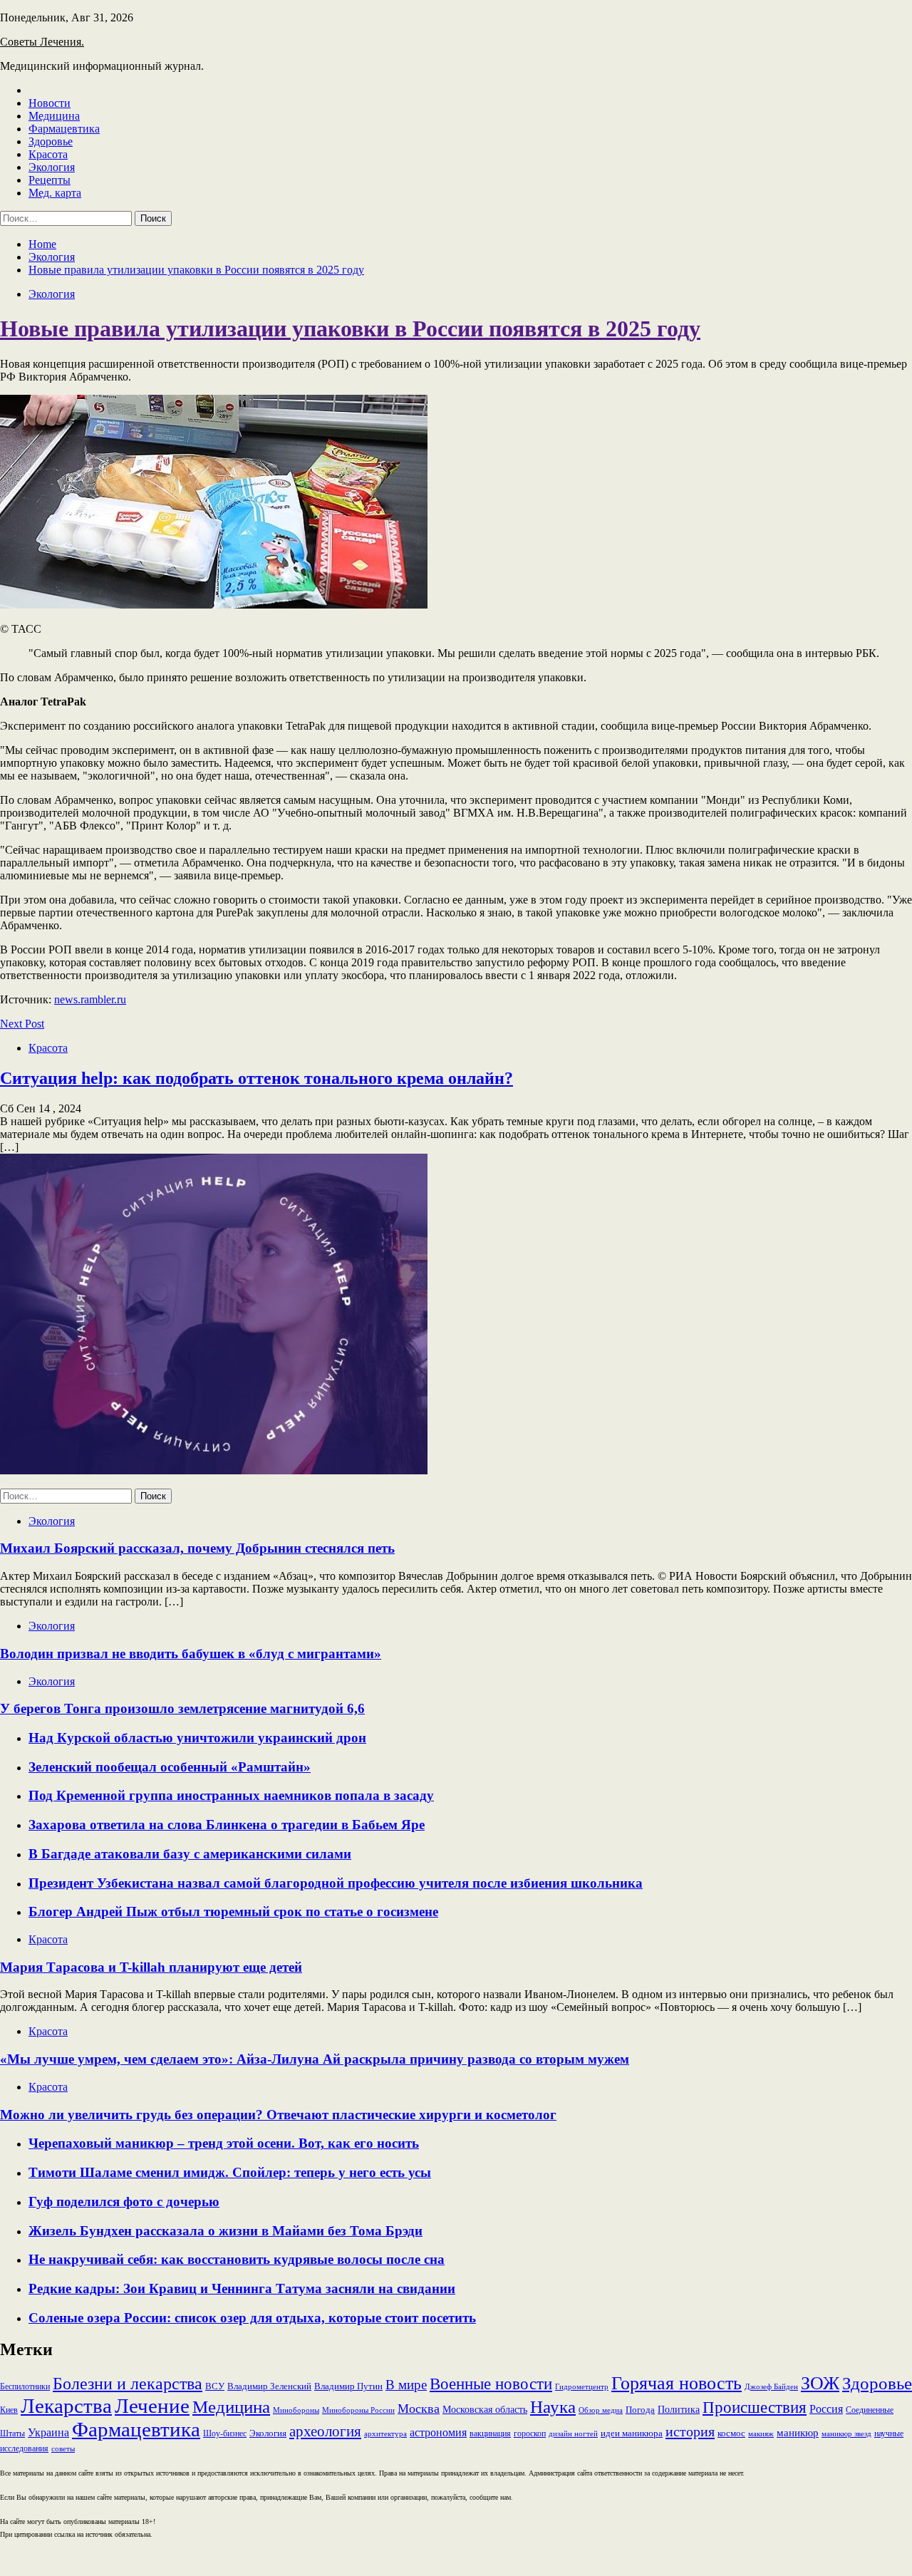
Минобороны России (358, 2410)
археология (325, 2431)
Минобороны (296, 2410)
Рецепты (50, 180)
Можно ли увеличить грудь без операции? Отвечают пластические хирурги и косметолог (278, 2115)
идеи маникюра (632, 2433)
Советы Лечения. (42, 42)
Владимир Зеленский (269, 2386)
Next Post (22, 1024)
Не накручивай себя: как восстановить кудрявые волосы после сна (237, 2259)
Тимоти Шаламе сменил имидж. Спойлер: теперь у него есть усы (230, 2172)
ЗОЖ (820, 2383)
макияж (761, 2433)
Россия (826, 2409)
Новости (50, 103)
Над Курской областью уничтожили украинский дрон (197, 1738)
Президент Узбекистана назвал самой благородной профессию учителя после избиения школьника (336, 1883)
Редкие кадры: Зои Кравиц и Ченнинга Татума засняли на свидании (242, 2288)
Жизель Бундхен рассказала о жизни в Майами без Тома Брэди (226, 2231)
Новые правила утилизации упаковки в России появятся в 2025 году (350, 329)
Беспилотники (25, 2386)
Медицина (54, 116)
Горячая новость (677, 2383)
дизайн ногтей (573, 2433)
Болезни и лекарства (128, 2384)
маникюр (798, 2433)
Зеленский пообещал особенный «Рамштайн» (170, 1767)
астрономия (438, 2432)
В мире (406, 2385)
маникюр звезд (846, 2433)
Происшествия (755, 2407)
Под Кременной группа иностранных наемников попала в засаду (231, 1795)
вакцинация (490, 2433)
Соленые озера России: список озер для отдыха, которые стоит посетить (252, 2318)
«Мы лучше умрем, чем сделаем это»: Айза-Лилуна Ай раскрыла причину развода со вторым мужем (315, 2059)
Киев (9, 2410)
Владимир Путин (348, 2386)
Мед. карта (55, 193)
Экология (52, 167)
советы (63, 2448)
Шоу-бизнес (225, 2433)
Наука (553, 2406)
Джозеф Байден (771, 2387)
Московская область (485, 2409)
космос (731, 2433)
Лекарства (66, 2406)
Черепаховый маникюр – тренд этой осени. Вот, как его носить (224, 2143)
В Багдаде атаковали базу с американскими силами (190, 1854)
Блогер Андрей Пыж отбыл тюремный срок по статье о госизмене (233, 1912)
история (690, 2431)
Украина (48, 2432)
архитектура (385, 2433)
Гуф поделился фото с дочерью (124, 2202)
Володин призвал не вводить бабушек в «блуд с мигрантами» (191, 1654)
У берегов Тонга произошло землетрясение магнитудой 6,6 (182, 1708)
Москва (419, 2409)
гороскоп (530, 2433)
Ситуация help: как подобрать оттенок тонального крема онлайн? (256, 1078)
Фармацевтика (64, 129)
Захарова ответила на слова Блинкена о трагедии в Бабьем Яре (227, 1825)
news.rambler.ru (90, 999)
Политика (679, 2409)
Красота (48, 154)
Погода (640, 2410)
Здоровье (51, 141)
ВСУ (215, 2386)
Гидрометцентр (582, 2387)
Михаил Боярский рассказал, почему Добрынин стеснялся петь (197, 1548)
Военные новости (491, 2384)
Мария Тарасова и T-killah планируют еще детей (151, 1967)
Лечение (152, 2406)
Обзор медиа (601, 2410)
